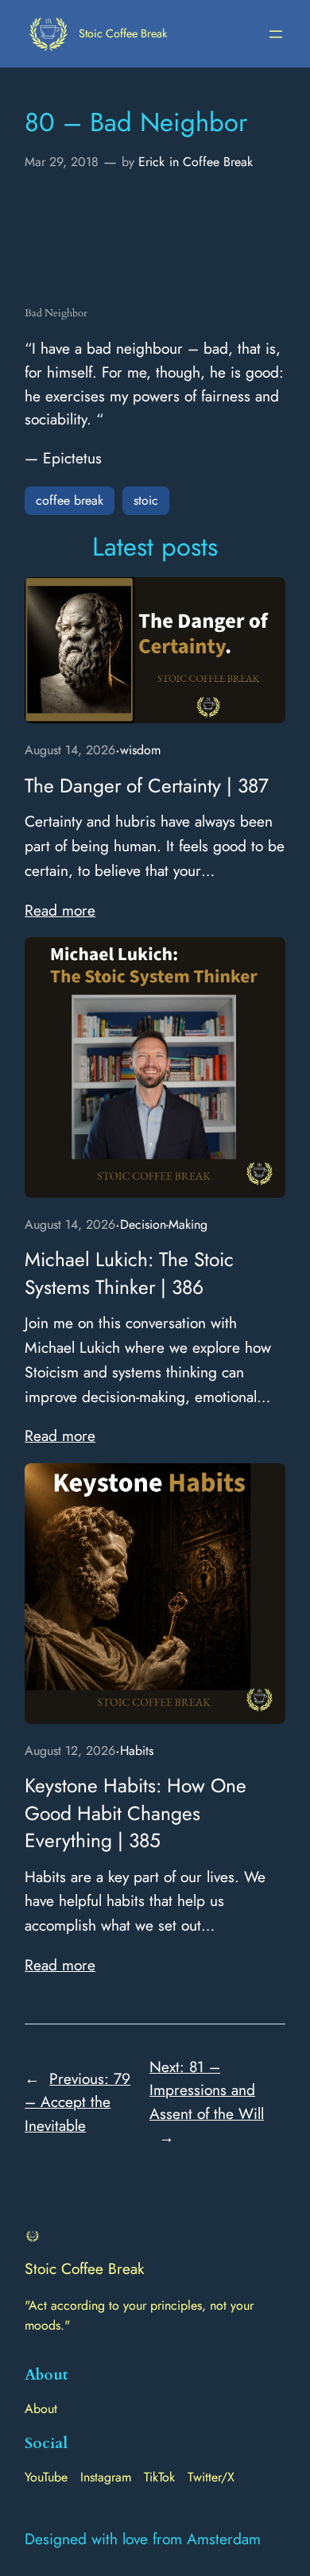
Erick (151, 162)
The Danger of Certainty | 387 (147, 786)
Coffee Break (218, 162)
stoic (146, 500)
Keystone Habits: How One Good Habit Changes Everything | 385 (136, 1813)
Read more (60, 910)
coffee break (70, 500)
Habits (137, 1751)
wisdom (140, 750)
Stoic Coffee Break (123, 33)
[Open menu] (276, 34)
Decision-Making (164, 1224)
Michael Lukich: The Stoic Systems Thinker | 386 (129, 1273)
